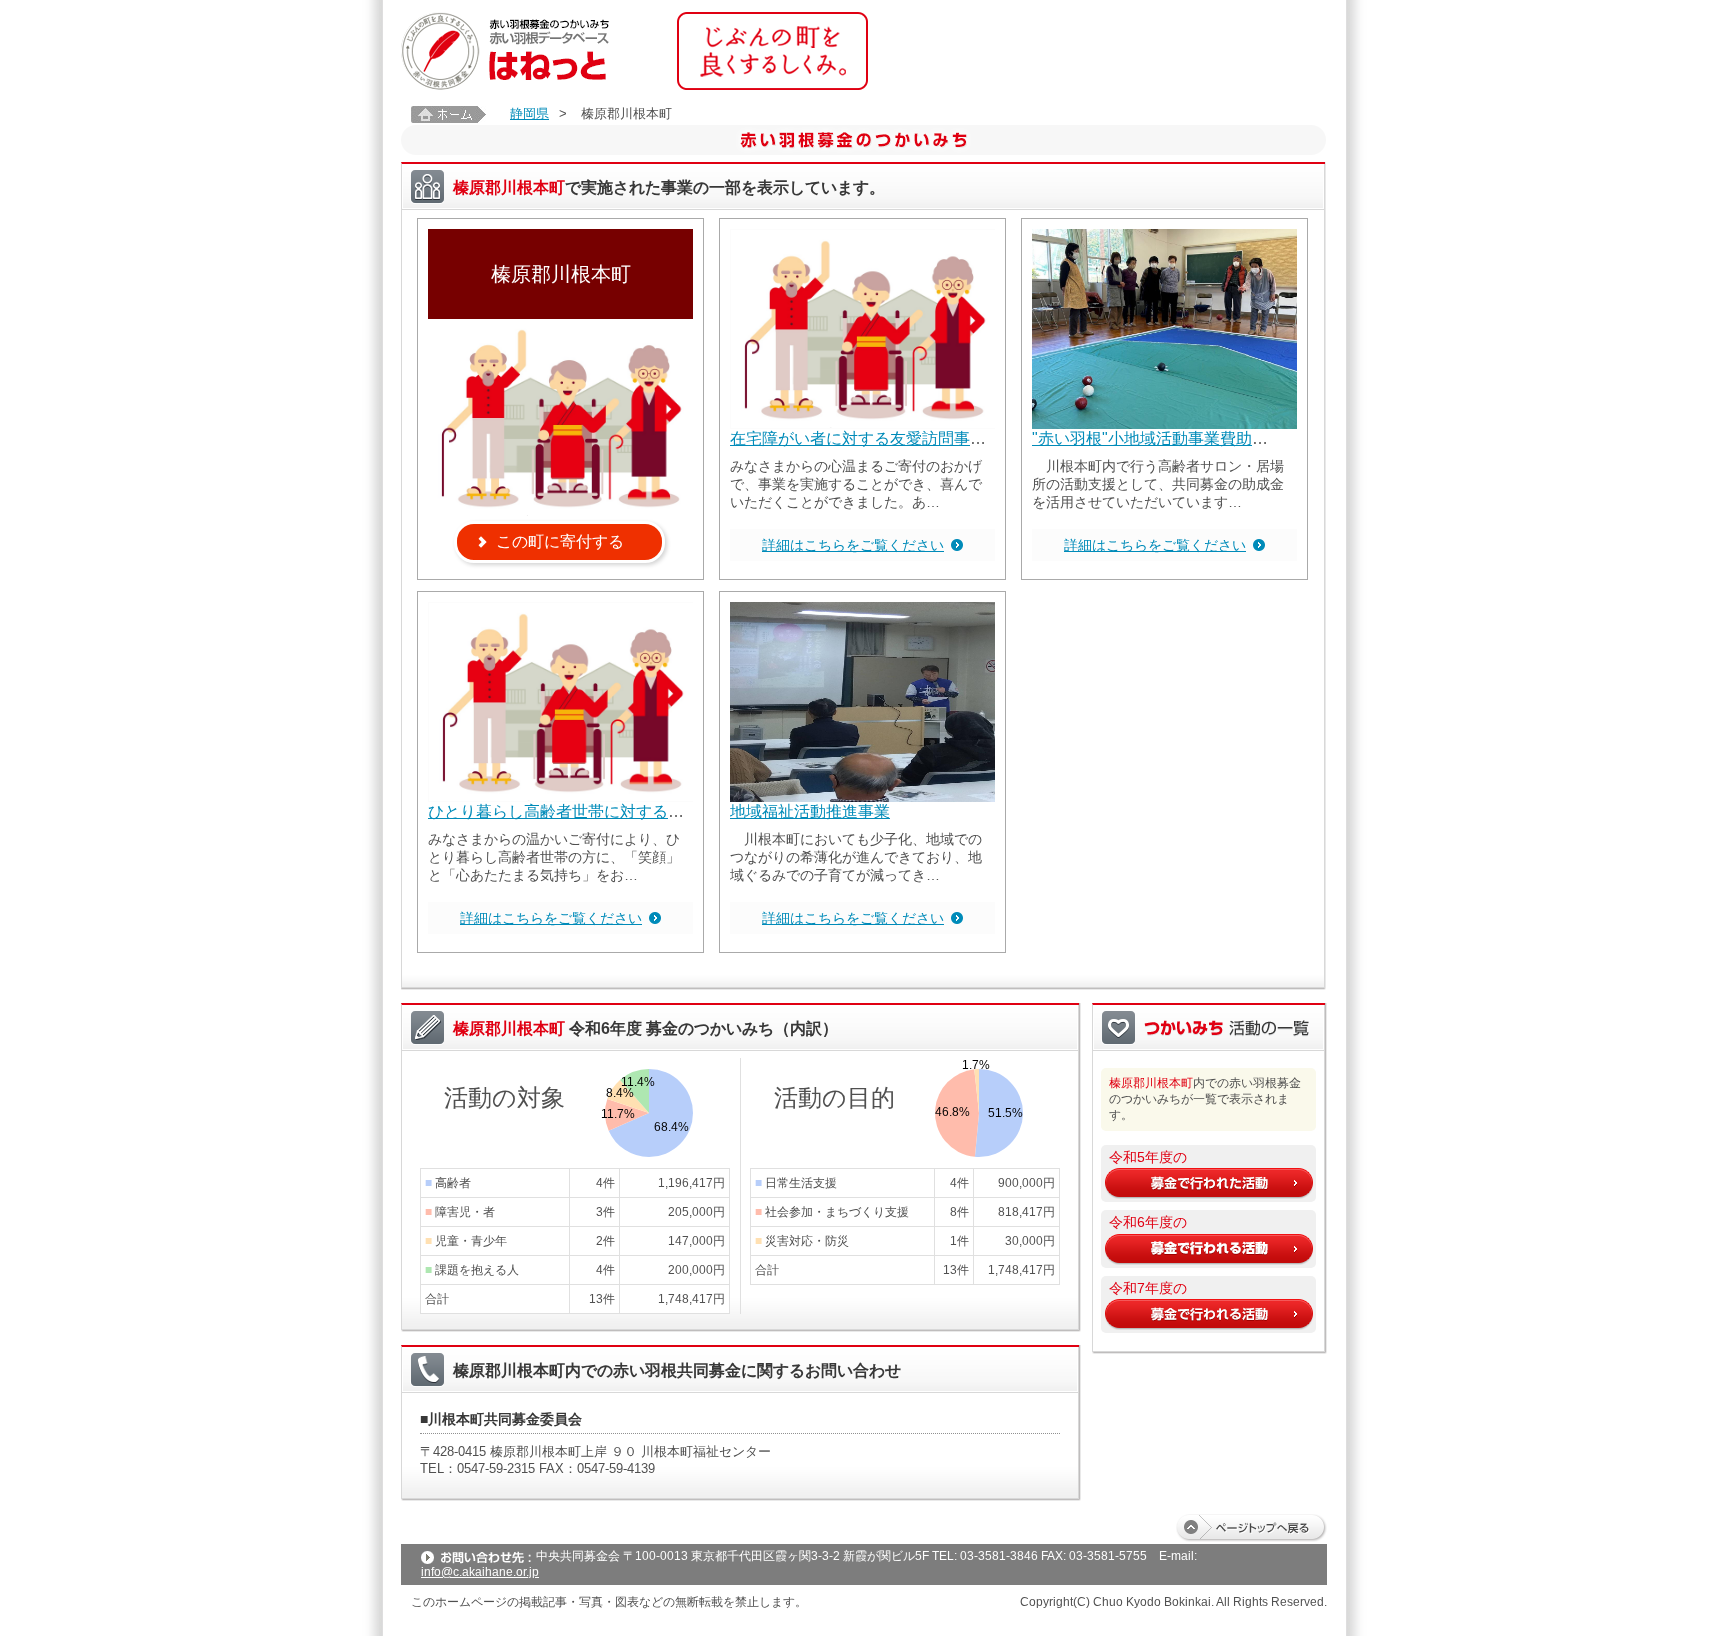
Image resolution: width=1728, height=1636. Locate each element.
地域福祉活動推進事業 (810, 811)
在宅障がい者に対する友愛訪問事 (850, 438)
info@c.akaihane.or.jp (480, 1572)
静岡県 (529, 113)
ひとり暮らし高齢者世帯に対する (548, 811)
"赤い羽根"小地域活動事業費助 (1142, 438)
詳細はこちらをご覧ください (853, 545)
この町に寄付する (560, 541)
